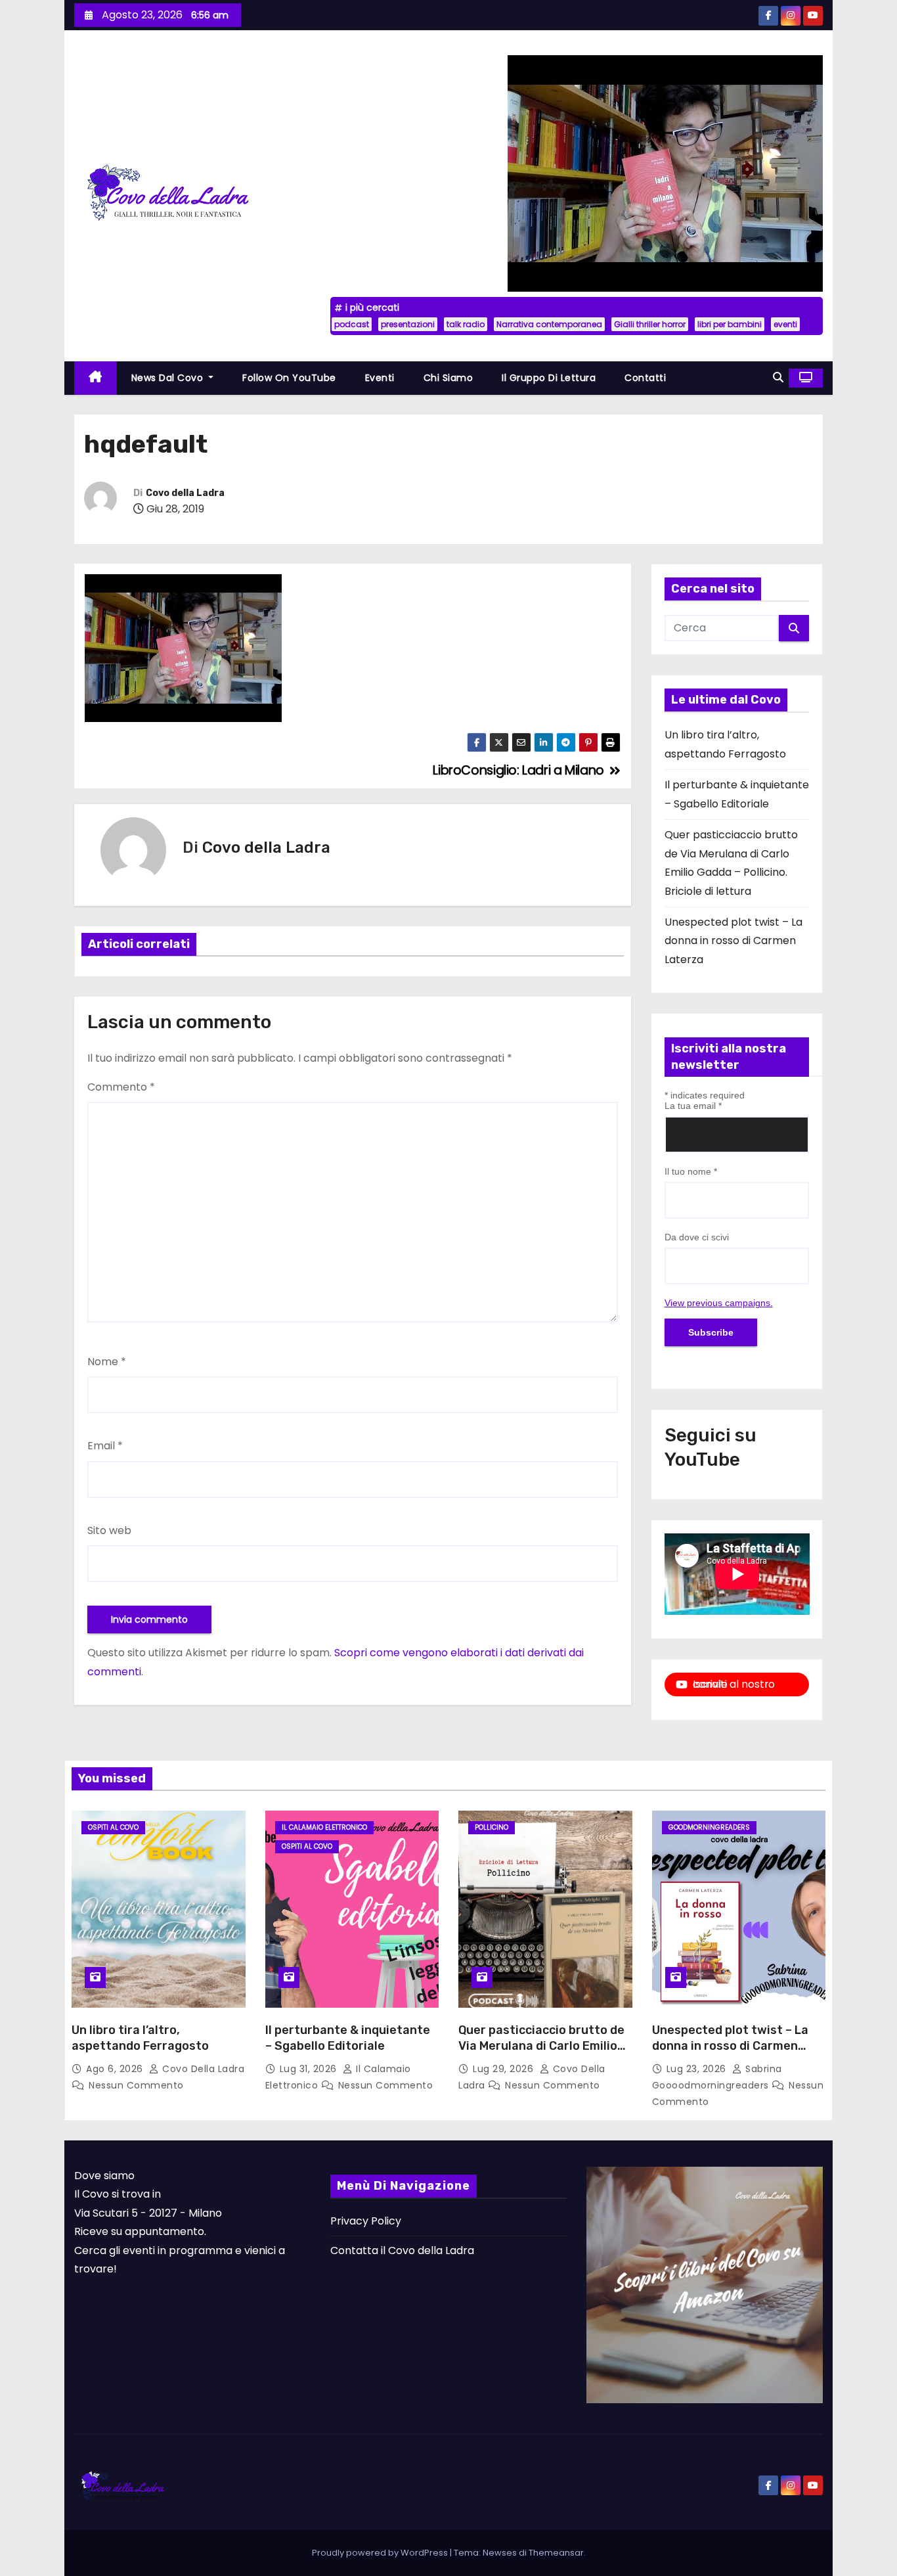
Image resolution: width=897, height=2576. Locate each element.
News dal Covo (169, 378)
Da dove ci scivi (697, 1237)
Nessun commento (136, 2085)
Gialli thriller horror (650, 324)
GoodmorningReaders (709, 1827)
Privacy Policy (366, 2221)
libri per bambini (730, 324)
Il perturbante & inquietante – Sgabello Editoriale (348, 2038)
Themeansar (556, 2553)
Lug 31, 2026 (310, 2069)
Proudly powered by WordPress (381, 2553)
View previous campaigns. (719, 1303)
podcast (352, 324)
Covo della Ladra (185, 493)
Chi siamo (448, 378)
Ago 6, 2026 (116, 2069)
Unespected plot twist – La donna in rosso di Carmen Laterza (733, 941)
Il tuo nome (691, 1171)
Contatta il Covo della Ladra (402, 2250)
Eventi (380, 378)
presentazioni (408, 324)
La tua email (693, 1106)
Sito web (109, 1530)
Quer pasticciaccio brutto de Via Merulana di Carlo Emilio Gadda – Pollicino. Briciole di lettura (541, 2054)
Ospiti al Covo (113, 1827)
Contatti (645, 378)
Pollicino (492, 1827)
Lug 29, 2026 (505, 2069)
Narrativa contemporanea (549, 324)
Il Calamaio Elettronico (324, 1827)
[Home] (96, 378)
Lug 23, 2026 (698, 2069)
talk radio (466, 324)
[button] (778, 377)
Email (105, 1446)
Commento (121, 1087)
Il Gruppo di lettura (549, 378)
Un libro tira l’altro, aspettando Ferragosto (140, 2038)
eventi (785, 324)
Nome (107, 1362)
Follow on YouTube (289, 378)
